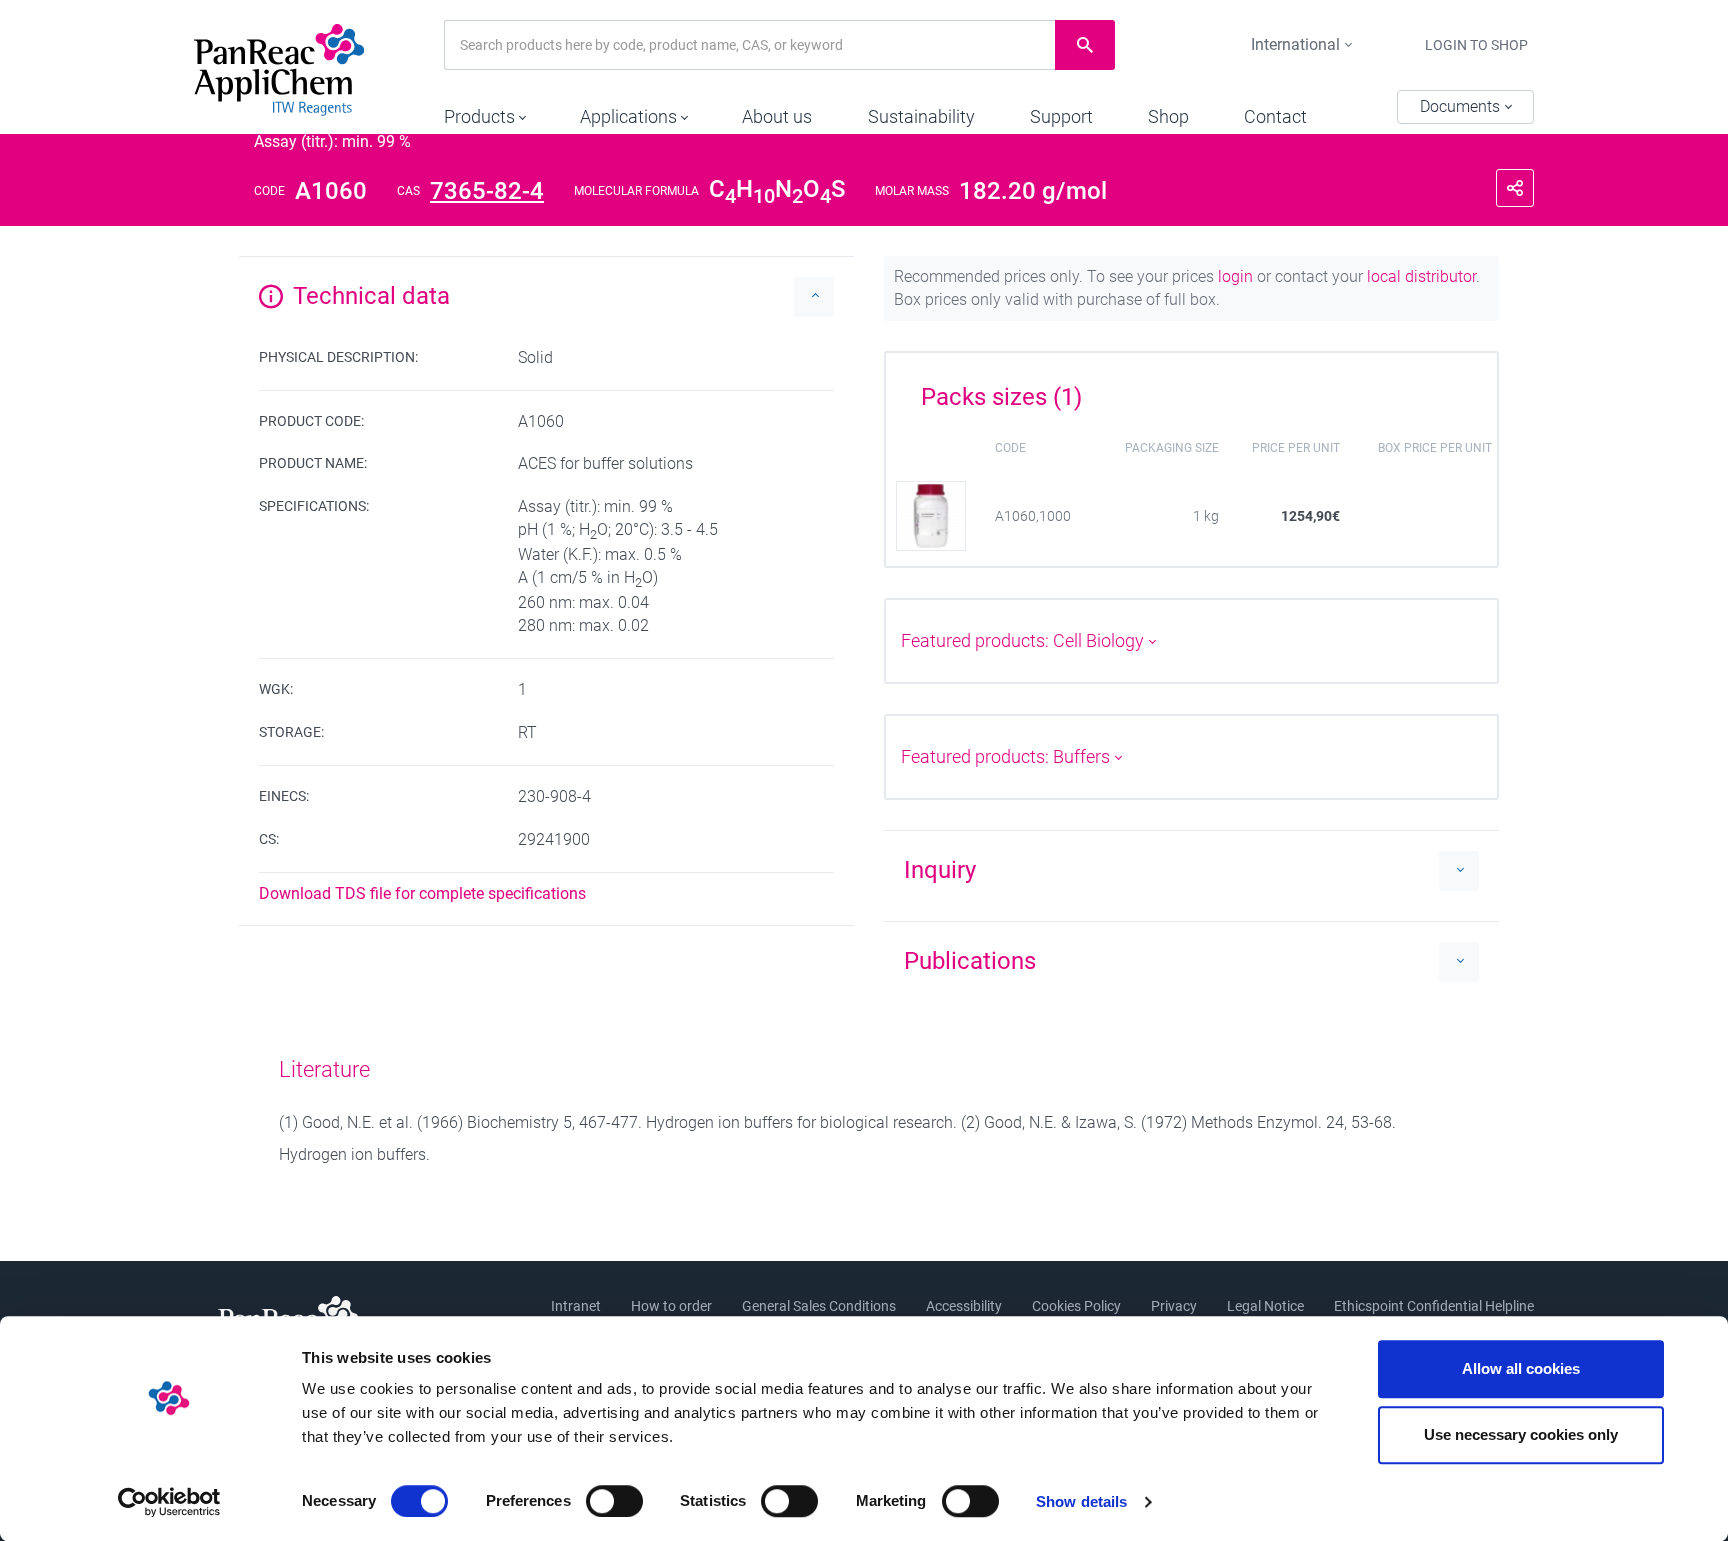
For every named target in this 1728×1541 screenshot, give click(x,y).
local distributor (1421, 276)
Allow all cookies (1521, 1368)
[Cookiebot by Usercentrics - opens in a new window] (169, 1502)
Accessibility (964, 1306)
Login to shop (1476, 45)
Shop (1168, 116)
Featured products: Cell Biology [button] (1024, 640)
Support (1061, 116)
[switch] (614, 1501)
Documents (1462, 106)
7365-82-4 (487, 191)
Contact (1275, 116)
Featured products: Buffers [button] (1007, 756)
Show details (1081, 1501)
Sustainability (921, 116)
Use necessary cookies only (1521, 1434)
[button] (484, 112)
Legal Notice (1265, 1306)
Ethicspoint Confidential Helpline (1434, 1306)
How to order (671, 1306)
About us (777, 116)
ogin (1237, 276)
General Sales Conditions (819, 1306)
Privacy (1174, 1306)
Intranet (576, 1306)
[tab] (1191, 390)
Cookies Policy (1076, 1306)
